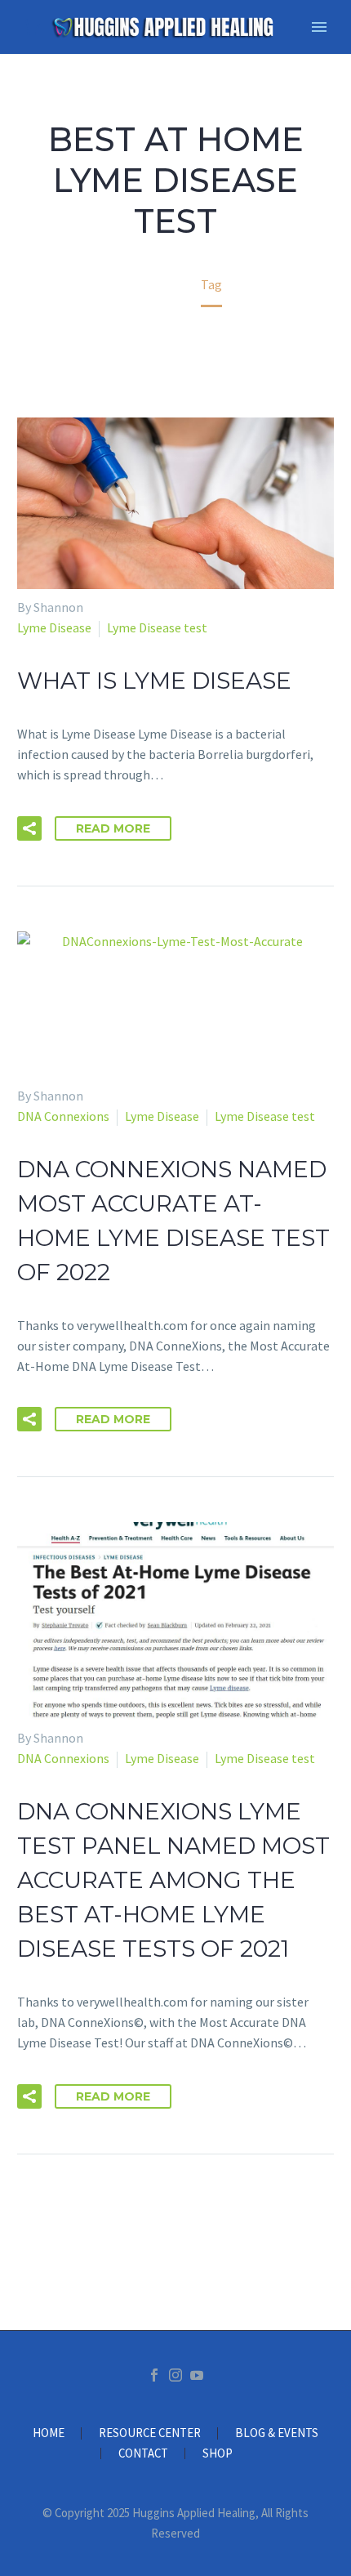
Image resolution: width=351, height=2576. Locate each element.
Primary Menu (319, 27)
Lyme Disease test (157, 627)
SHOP (218, 2454)
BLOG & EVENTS (277, 2433)
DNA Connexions (63, 1116)
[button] (29, 828)
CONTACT (143, 2454)
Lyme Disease (54, 627)
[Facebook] (154, 2375)
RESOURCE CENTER (150, 2433)
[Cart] (32, 27)
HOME (49, 2433)
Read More (113, 828)
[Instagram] (175, 2375)
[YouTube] (197, 2375)
